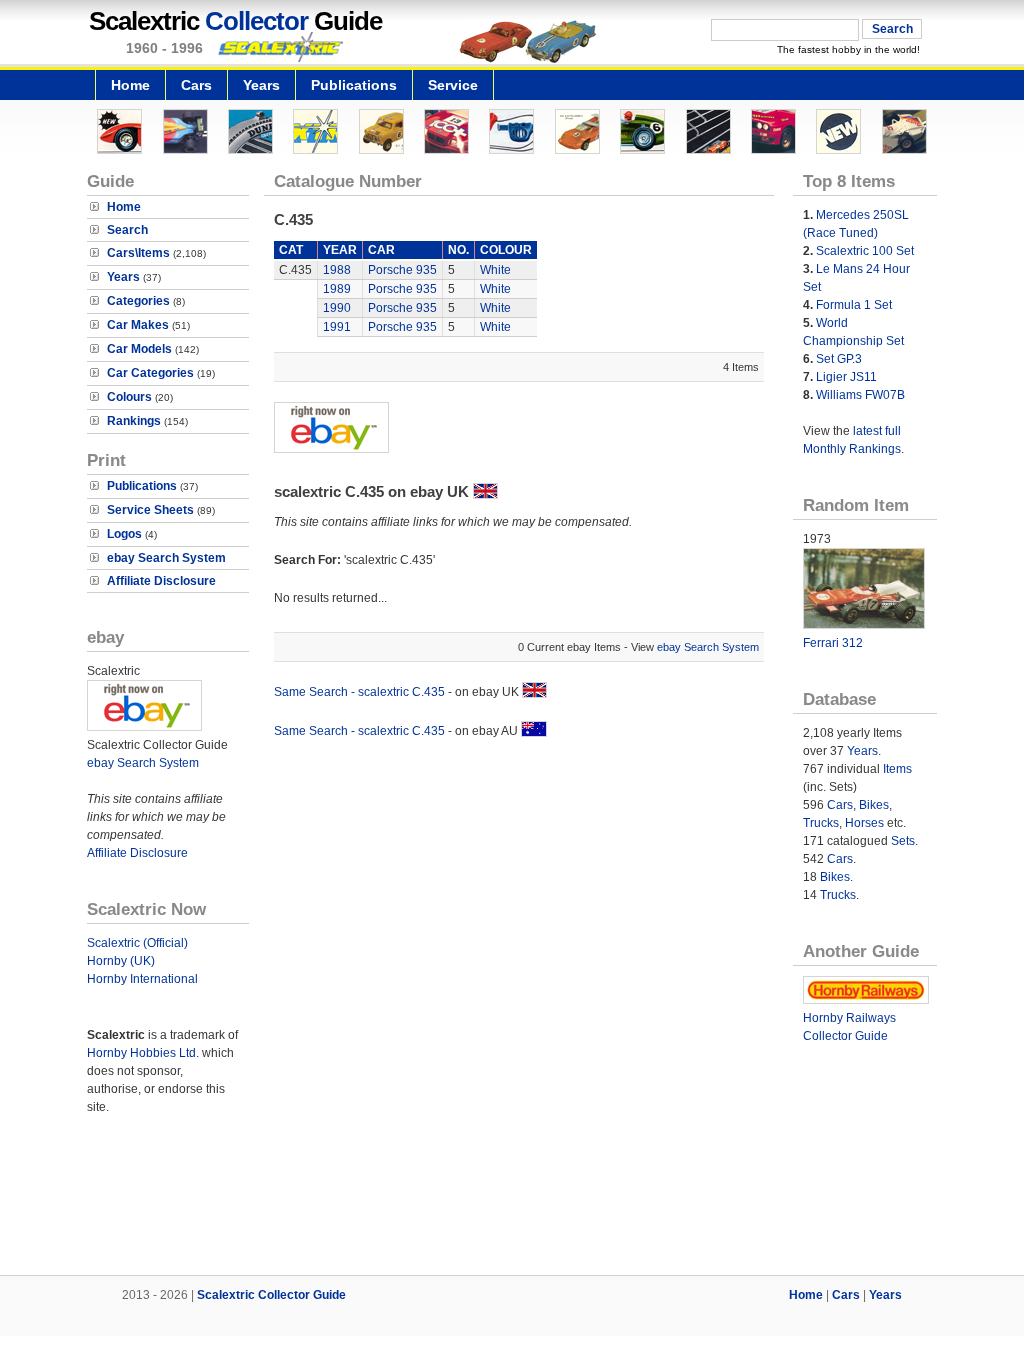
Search (127, 230)
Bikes (874, 805)
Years (261, 85)
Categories (138, 301)
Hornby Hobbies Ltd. (143, 1053)
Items (897, 769)
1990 (337, 308)
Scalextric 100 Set (865, 251)
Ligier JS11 (846, 377)
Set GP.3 (839, 359)
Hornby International (142, 979)
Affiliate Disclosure (161, 581)
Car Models (139, 349)
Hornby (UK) (121, 961)
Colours (129, 397)
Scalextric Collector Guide (271, 1295)
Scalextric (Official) (137, 943)
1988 (337, 270)
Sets (903, 841)
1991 (337, 327)
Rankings (134, 421)
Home (130, 85)
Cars (196, 85)
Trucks (821, 823)
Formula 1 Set (854, 305)
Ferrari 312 (833, 643)
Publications (354, 85)
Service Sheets (150, 510)
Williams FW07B (860, 395)
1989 (337, 289)
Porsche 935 (402, 270)
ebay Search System (166, 558)
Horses (864, 823)
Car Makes (138, 325)
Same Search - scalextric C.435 (359, 692)
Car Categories (150, 373)
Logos (124, 534)
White (495, 270)
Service (453, 85)
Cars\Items (138, 253)
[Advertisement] (512, 1207)
